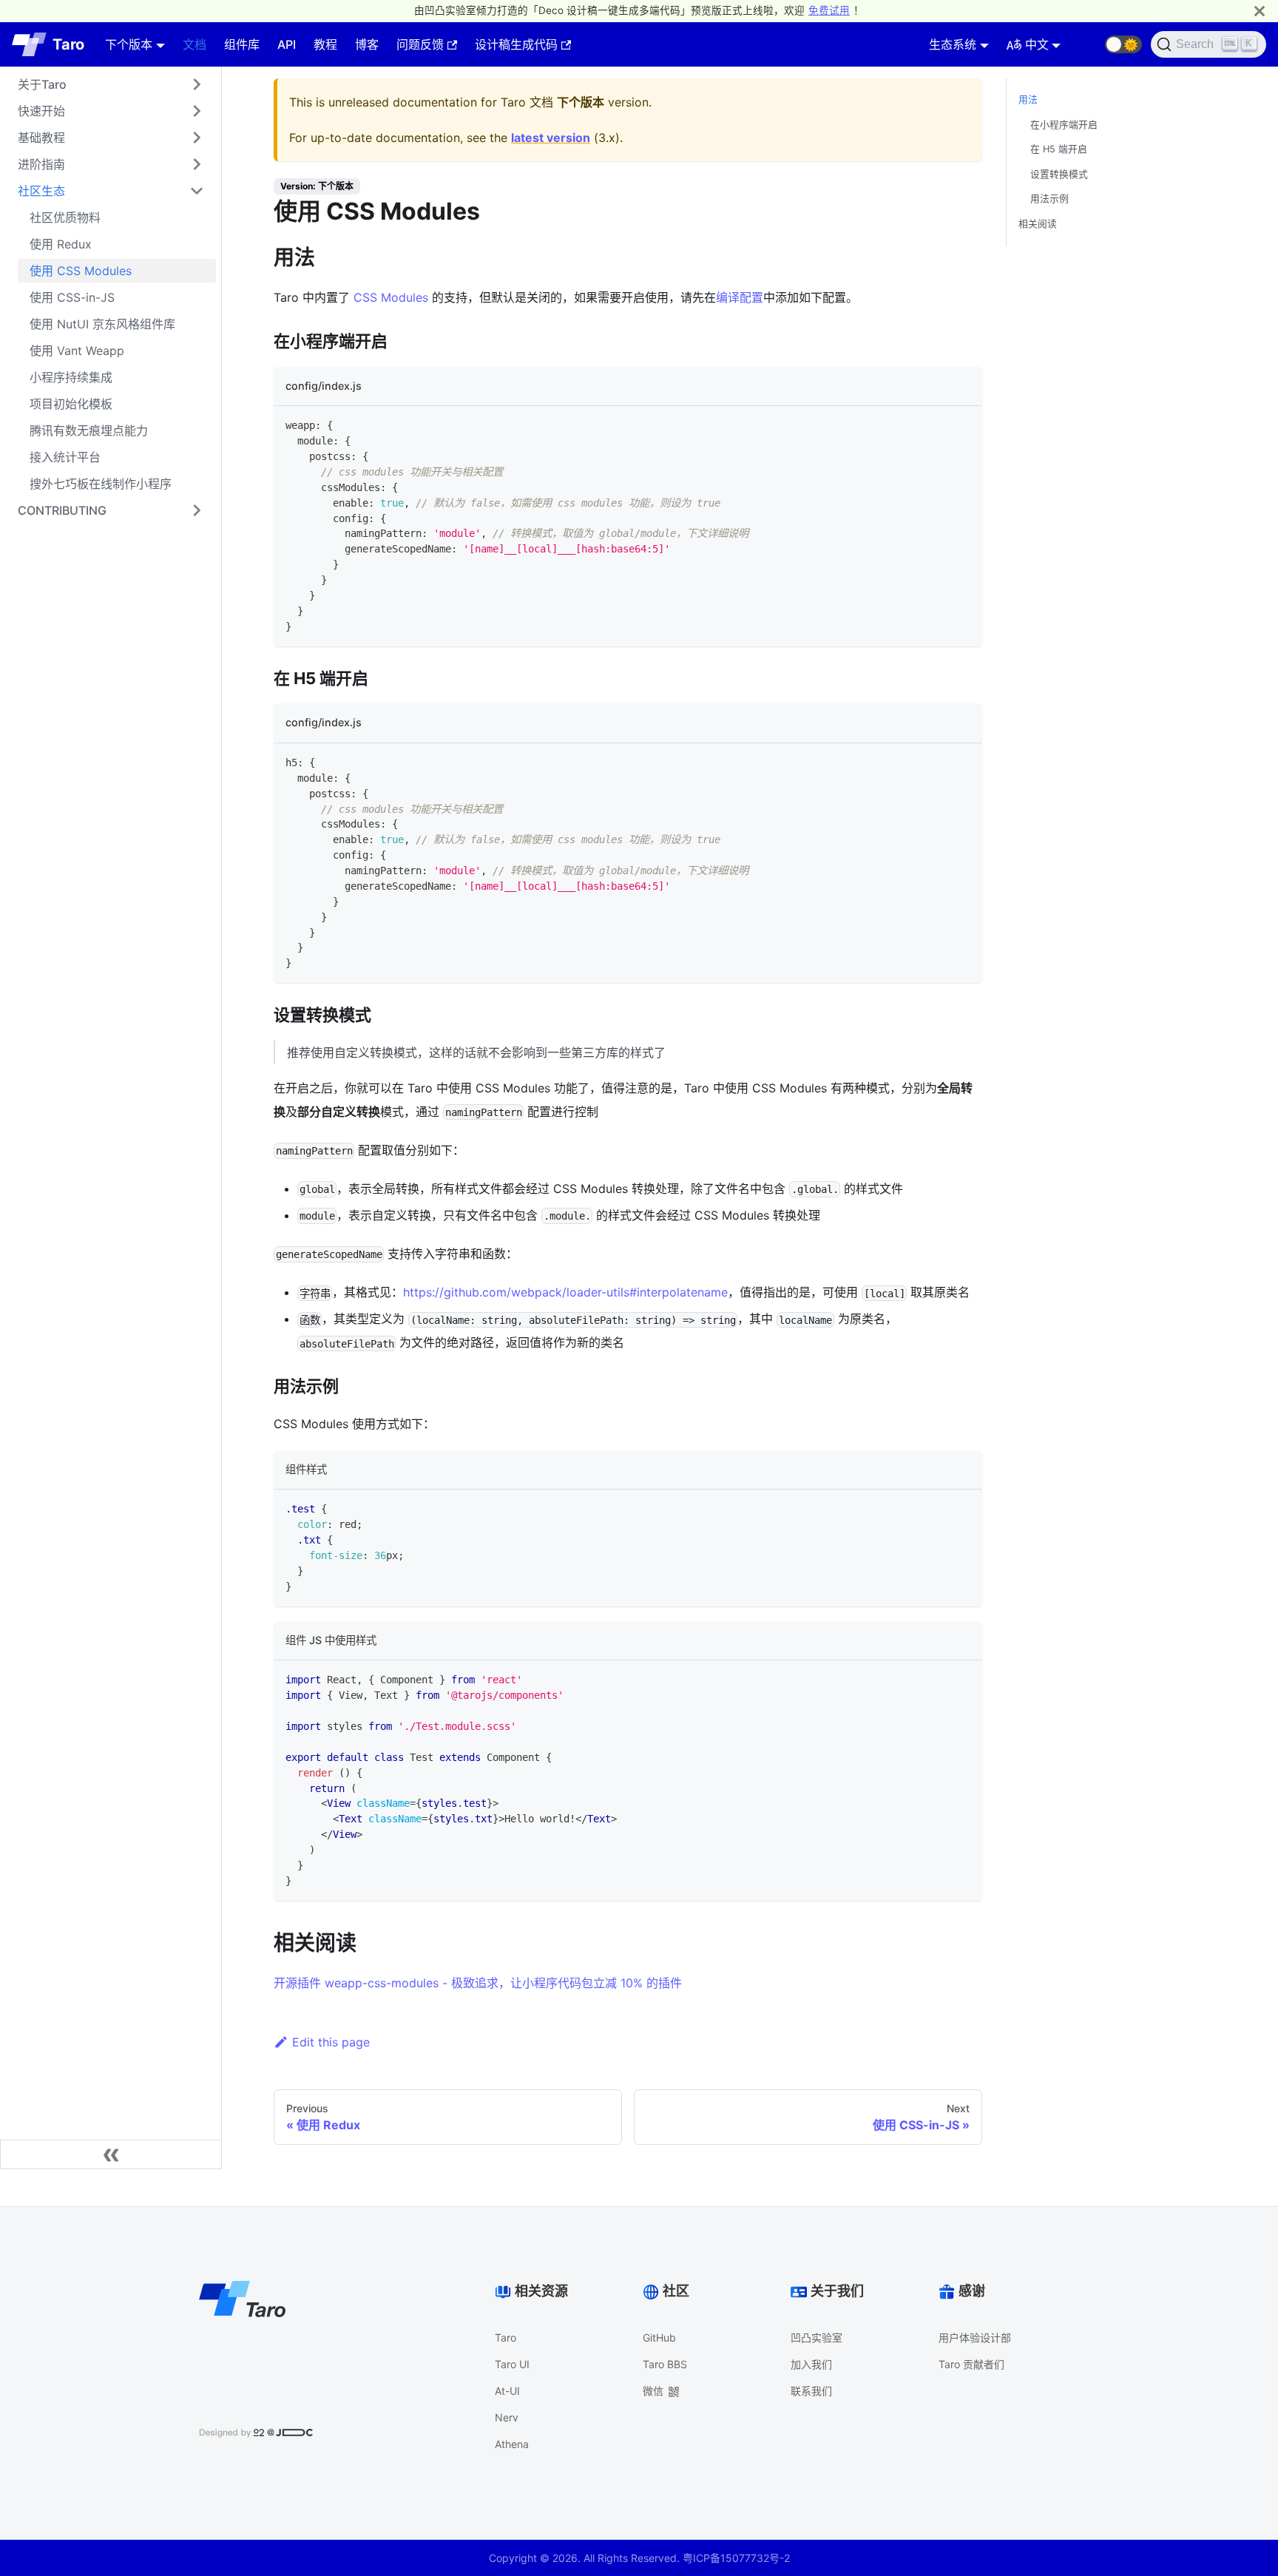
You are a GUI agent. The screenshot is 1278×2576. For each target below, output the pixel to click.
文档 (195, 44)
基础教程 (41, 138)
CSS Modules (391, 297)
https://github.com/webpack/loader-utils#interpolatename (565, 1292)
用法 (1028, 99)
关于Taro (42, 84)
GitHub (659, 2337)
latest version (551, 138)
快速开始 (41, 111)
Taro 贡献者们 (971, 2364)
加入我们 (811, 2364)
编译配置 (740, 297)
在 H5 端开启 (1059, 149)
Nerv (507, 2417)
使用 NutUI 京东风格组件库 (102, 324)
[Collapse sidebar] (111, 2154)
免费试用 (829, 10)
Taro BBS (665, 2364)
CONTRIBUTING (62, 510)
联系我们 (811, 2391)
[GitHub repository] (1087, 44)
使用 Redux (61, 244)
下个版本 (129, 44)
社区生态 (41, 191)
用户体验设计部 (975, 2337)
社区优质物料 (65, 217)
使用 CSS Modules (81, 271)
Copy (958, 423)
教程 (325, 44)
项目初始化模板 (71, 404)
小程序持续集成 (71, 377)
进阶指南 (41, 164)
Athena (512, 2444)
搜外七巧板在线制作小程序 (101, 484)
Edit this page (331, 2042)
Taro (506, 2337)
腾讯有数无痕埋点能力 (89, 430)
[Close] (1260, 11)
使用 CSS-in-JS (72, 297)
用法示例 (1049, 199)
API (287, 44)
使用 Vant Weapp (77, 351)
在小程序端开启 (1064, 125)
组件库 (242, 44)
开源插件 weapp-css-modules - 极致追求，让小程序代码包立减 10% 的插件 (478, 1983)
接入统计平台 (65, 457)
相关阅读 (1038, 224)
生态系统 (953, 44)
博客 (367, 44)
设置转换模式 (1059, 174)
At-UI (507, 2391)
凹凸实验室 (816, 2337)
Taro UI (512, 2364)
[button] (1123, 44)
